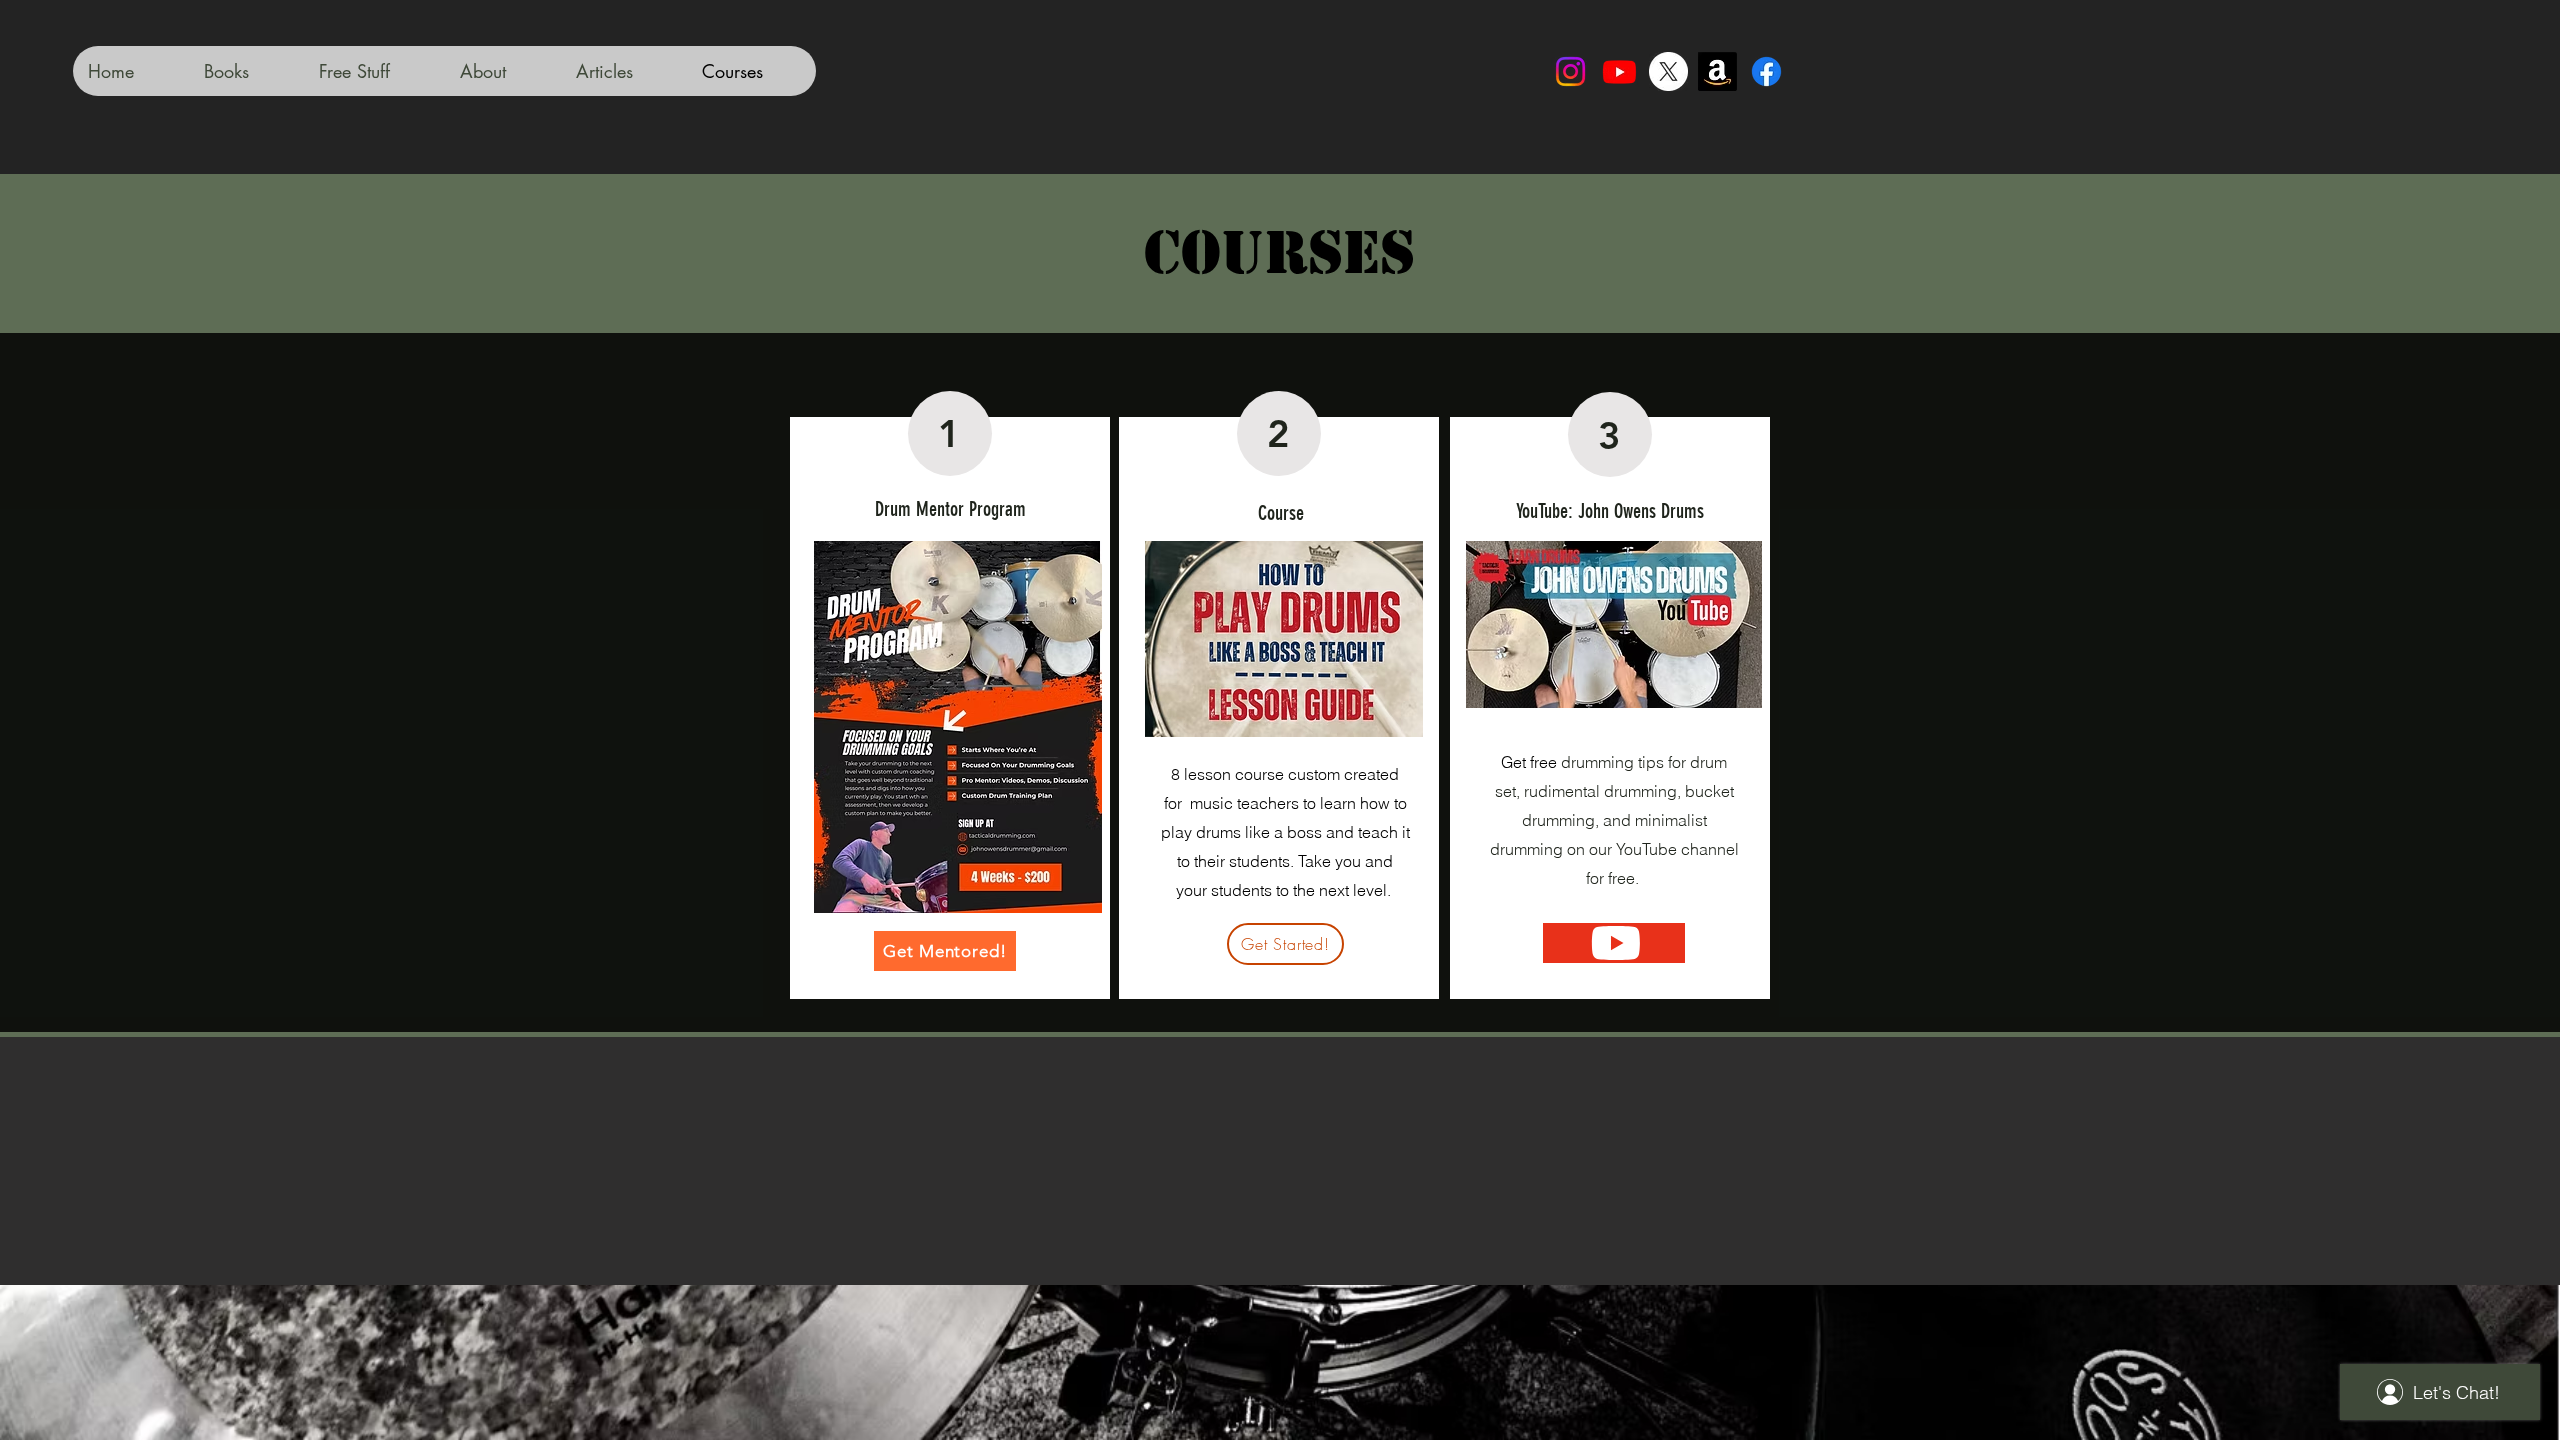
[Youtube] (1619, 71)
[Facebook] (1766, 71)
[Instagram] (1570, 71)
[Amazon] (1717, 71)
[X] (1668, 71)
